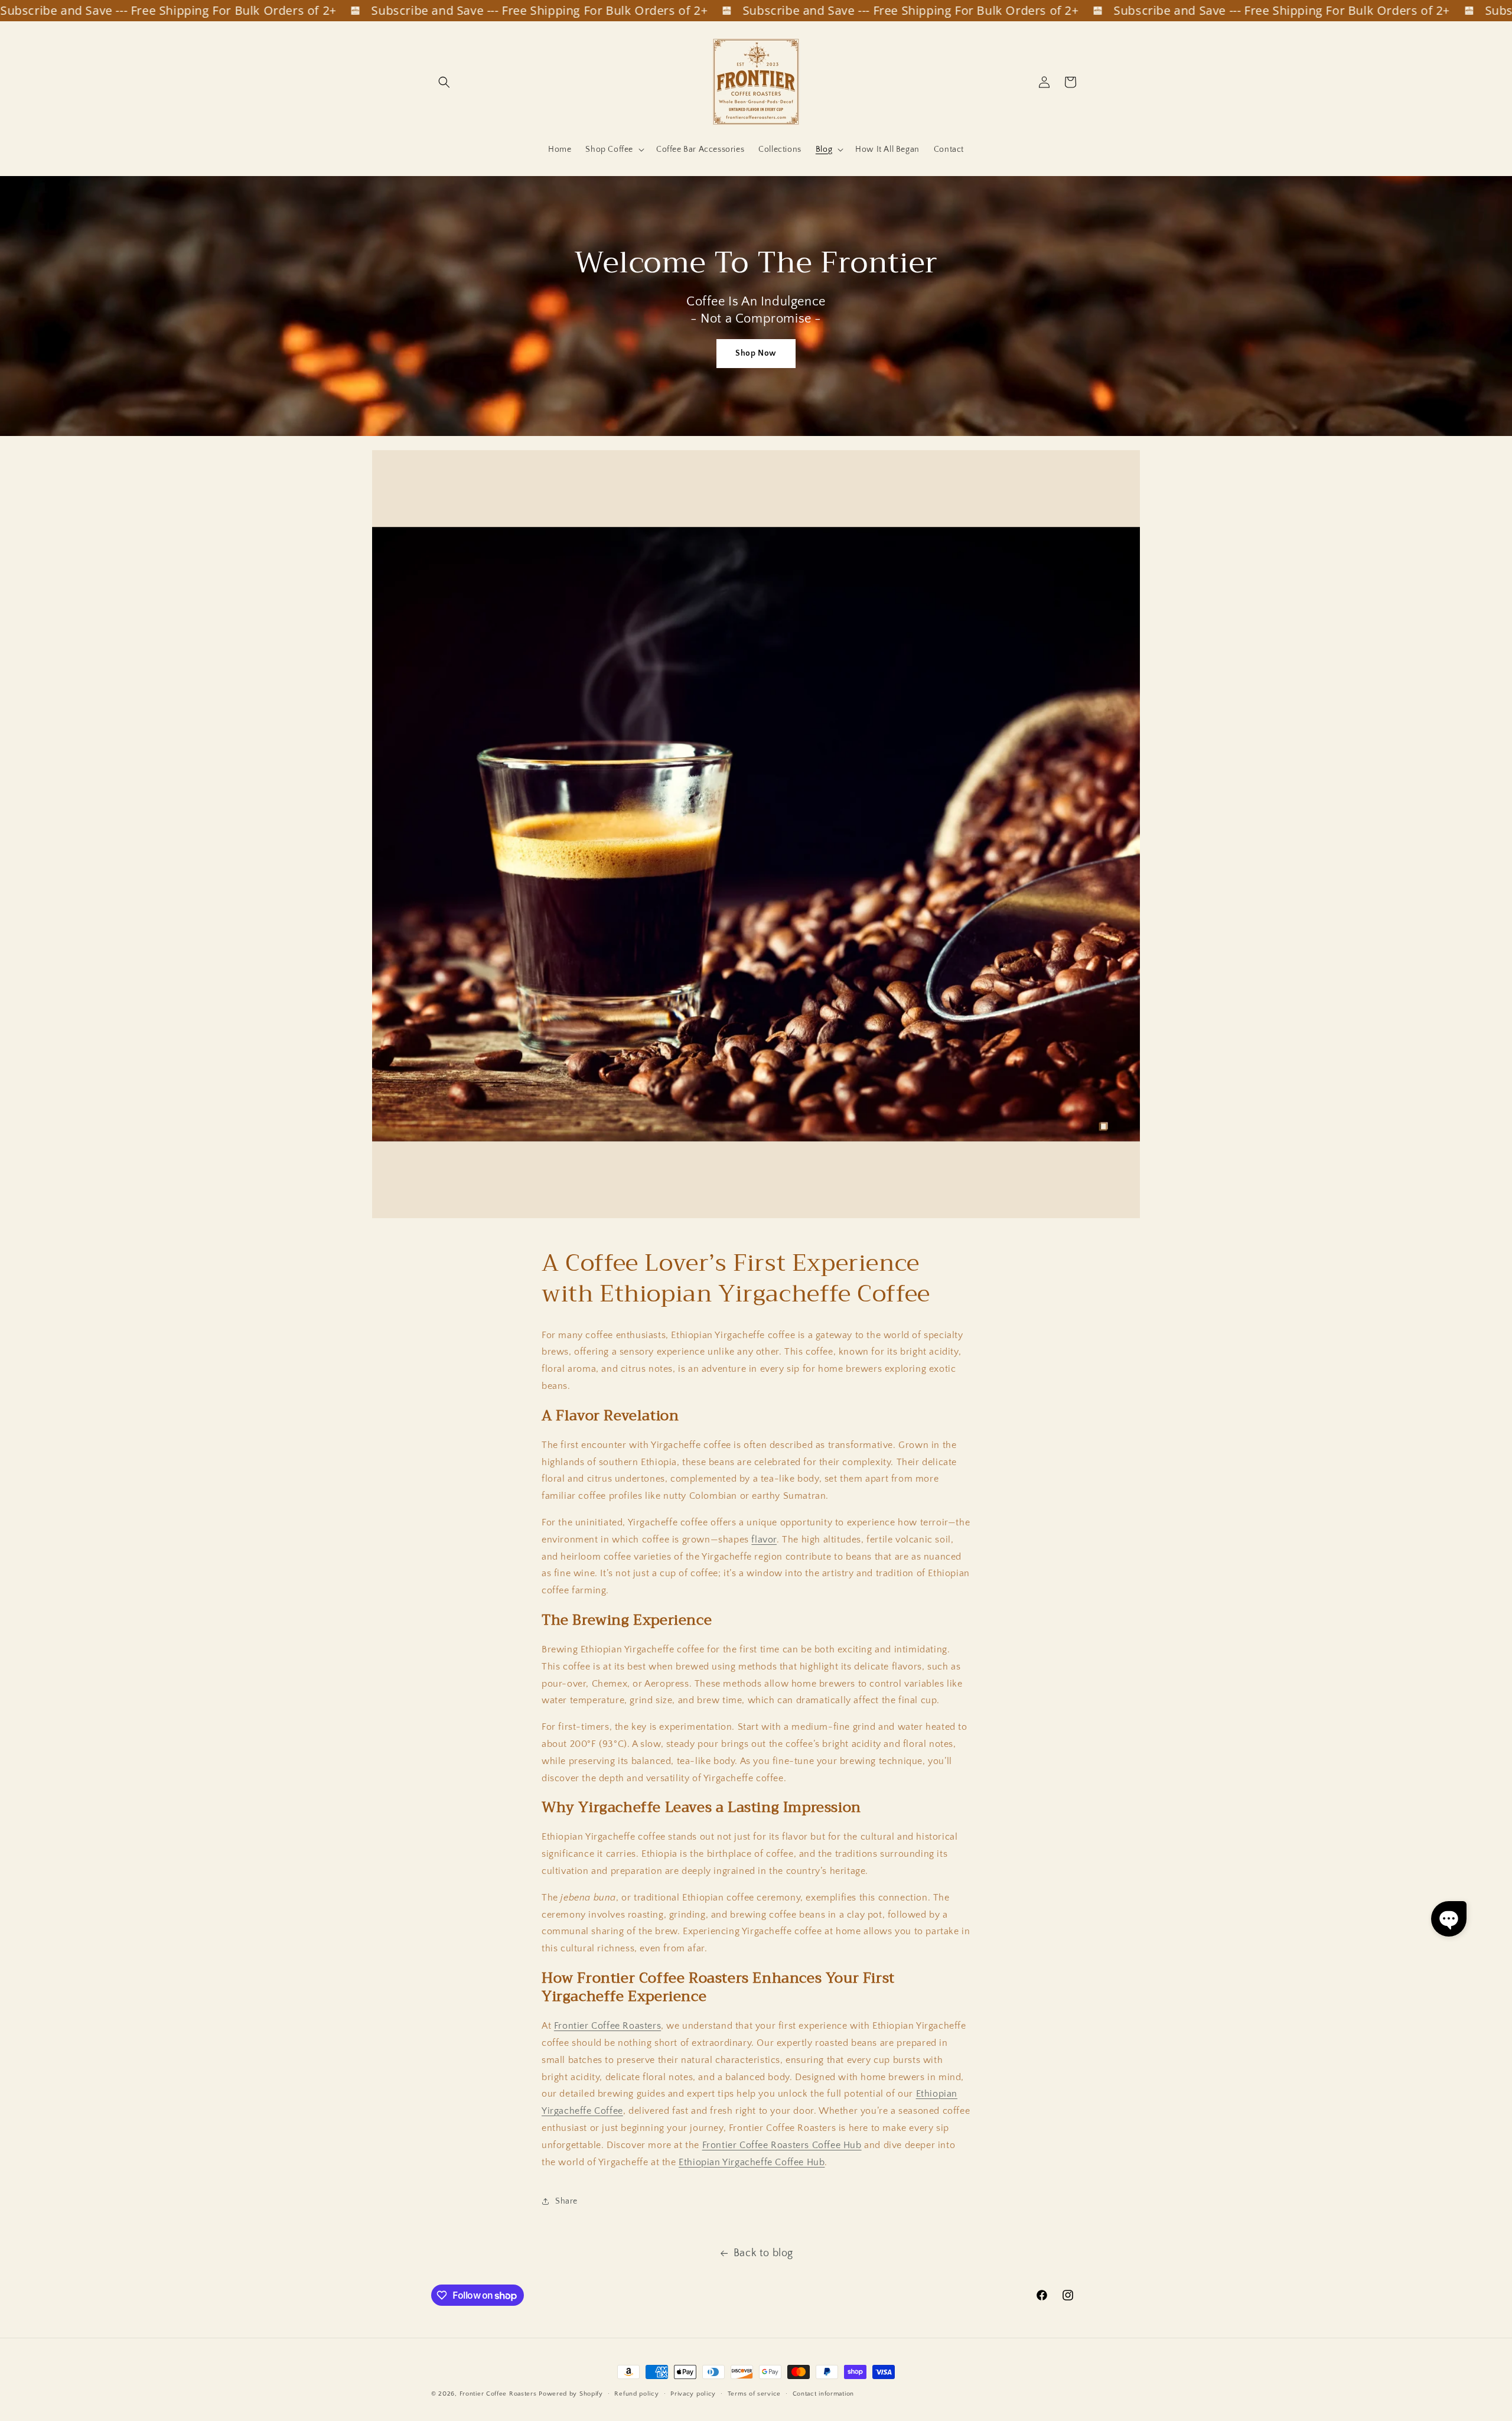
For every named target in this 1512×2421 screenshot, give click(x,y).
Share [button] (566, 2201)
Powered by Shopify (571, 2394)
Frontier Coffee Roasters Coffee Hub (782, 2145)
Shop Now (756, 353)
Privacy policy (693, 2394)
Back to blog (763, 2253)
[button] (444, 82)
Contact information (823, 2394)
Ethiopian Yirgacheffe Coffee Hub (752, 2162)
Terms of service (754, 2394)
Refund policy (636, 2394)
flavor (764, 1540)
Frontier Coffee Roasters (607, 2026)
